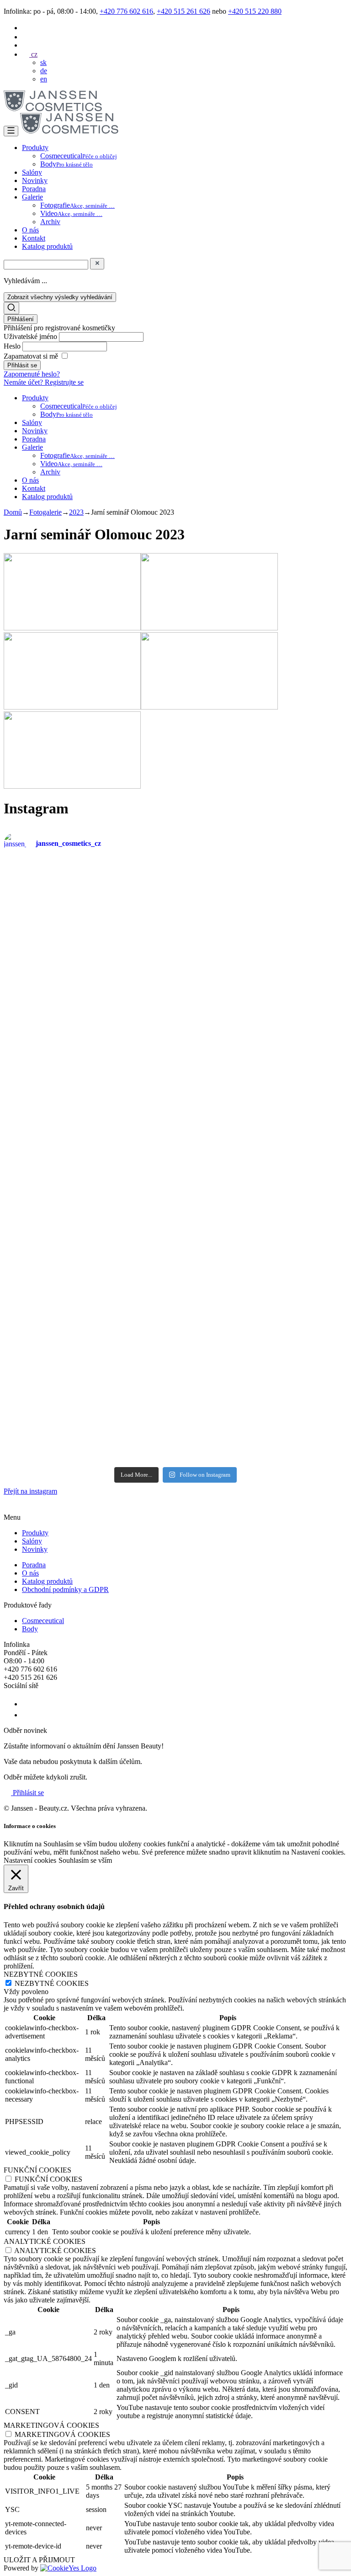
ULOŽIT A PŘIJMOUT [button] (39, 2560)
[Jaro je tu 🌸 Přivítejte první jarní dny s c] (263, 1412)
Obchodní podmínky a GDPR (65, 1589)
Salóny (32, 172)
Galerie (32, 197)
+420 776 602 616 (126, 11)
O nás (30, 230)
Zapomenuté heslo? (32, 374)
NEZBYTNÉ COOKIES (52, 1983)
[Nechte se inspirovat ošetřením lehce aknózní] (263, 1014)
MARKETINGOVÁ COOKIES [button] (51, 2425)
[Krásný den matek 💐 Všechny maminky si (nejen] (263, 914)
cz (33, 54)
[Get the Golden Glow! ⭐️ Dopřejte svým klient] (263, 1312)
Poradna (34, 189)
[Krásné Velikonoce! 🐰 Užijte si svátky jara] (88, 1213)
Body (66, 164)
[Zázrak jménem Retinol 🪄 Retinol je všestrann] (88, 914)
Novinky (35, 180)
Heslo (13, 346)
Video (71, 213)
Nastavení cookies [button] (30, 1860)
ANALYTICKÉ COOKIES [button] (45, 2241)
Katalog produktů (47, 246)
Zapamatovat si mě (31, 356)
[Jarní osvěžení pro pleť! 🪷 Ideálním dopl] (88, 1312)
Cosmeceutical (79, 156)
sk (43, 62)
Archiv (50, 222)
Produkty (35, 148)
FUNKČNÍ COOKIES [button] (37, 2170)
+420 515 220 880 (255, 11)
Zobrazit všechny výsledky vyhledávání (60, 297)
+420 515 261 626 (183, 11)
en (44, 79)
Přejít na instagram (30, 1491)
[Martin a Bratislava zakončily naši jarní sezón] (263, 1213)
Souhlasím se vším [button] (85, 1860)
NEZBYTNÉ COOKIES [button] (41, 1974)
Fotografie (77, 205)
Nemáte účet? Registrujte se (44, 382)
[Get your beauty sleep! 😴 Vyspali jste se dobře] (263, 1113)
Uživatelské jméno (31, 336)
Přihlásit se (27, 1793)
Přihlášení (21, 319)
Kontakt (34, 238)
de (44, 71)
